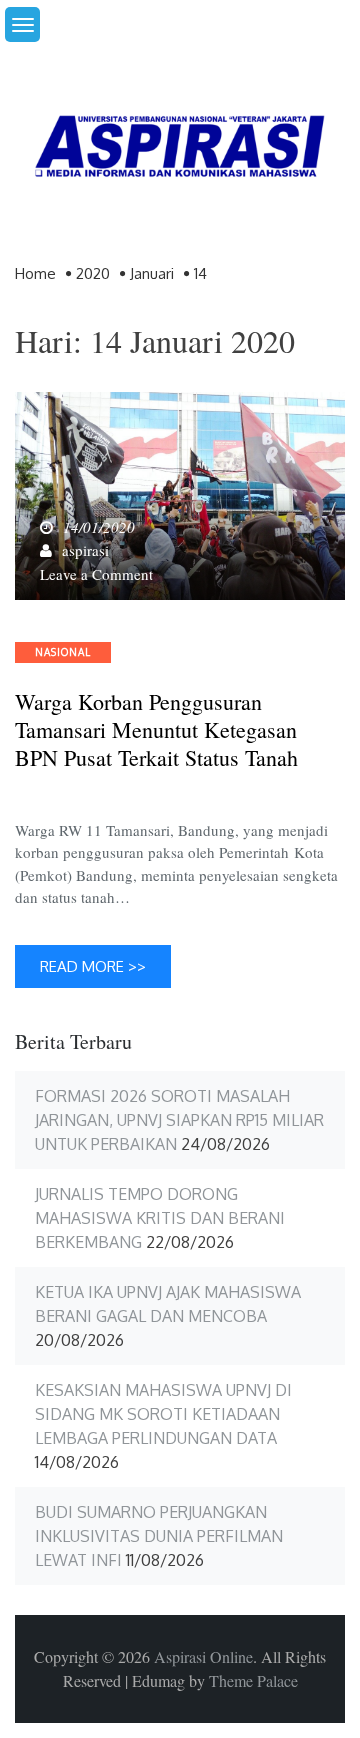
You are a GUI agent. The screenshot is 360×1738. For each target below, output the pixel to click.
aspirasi (85, 550)
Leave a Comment (96, 574)
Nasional (63, 652)
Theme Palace (253, 1680)
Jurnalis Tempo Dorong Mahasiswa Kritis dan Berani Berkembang (160, 1218)
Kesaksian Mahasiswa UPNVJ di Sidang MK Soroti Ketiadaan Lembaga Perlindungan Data (163, 1414)
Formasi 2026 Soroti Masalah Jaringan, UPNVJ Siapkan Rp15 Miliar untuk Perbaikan (179, 1120)
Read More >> (93, 966)
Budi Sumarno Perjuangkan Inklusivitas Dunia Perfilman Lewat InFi (159, 1536)
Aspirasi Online (203, 1656)
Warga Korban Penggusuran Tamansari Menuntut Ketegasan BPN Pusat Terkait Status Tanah (156, 730)
